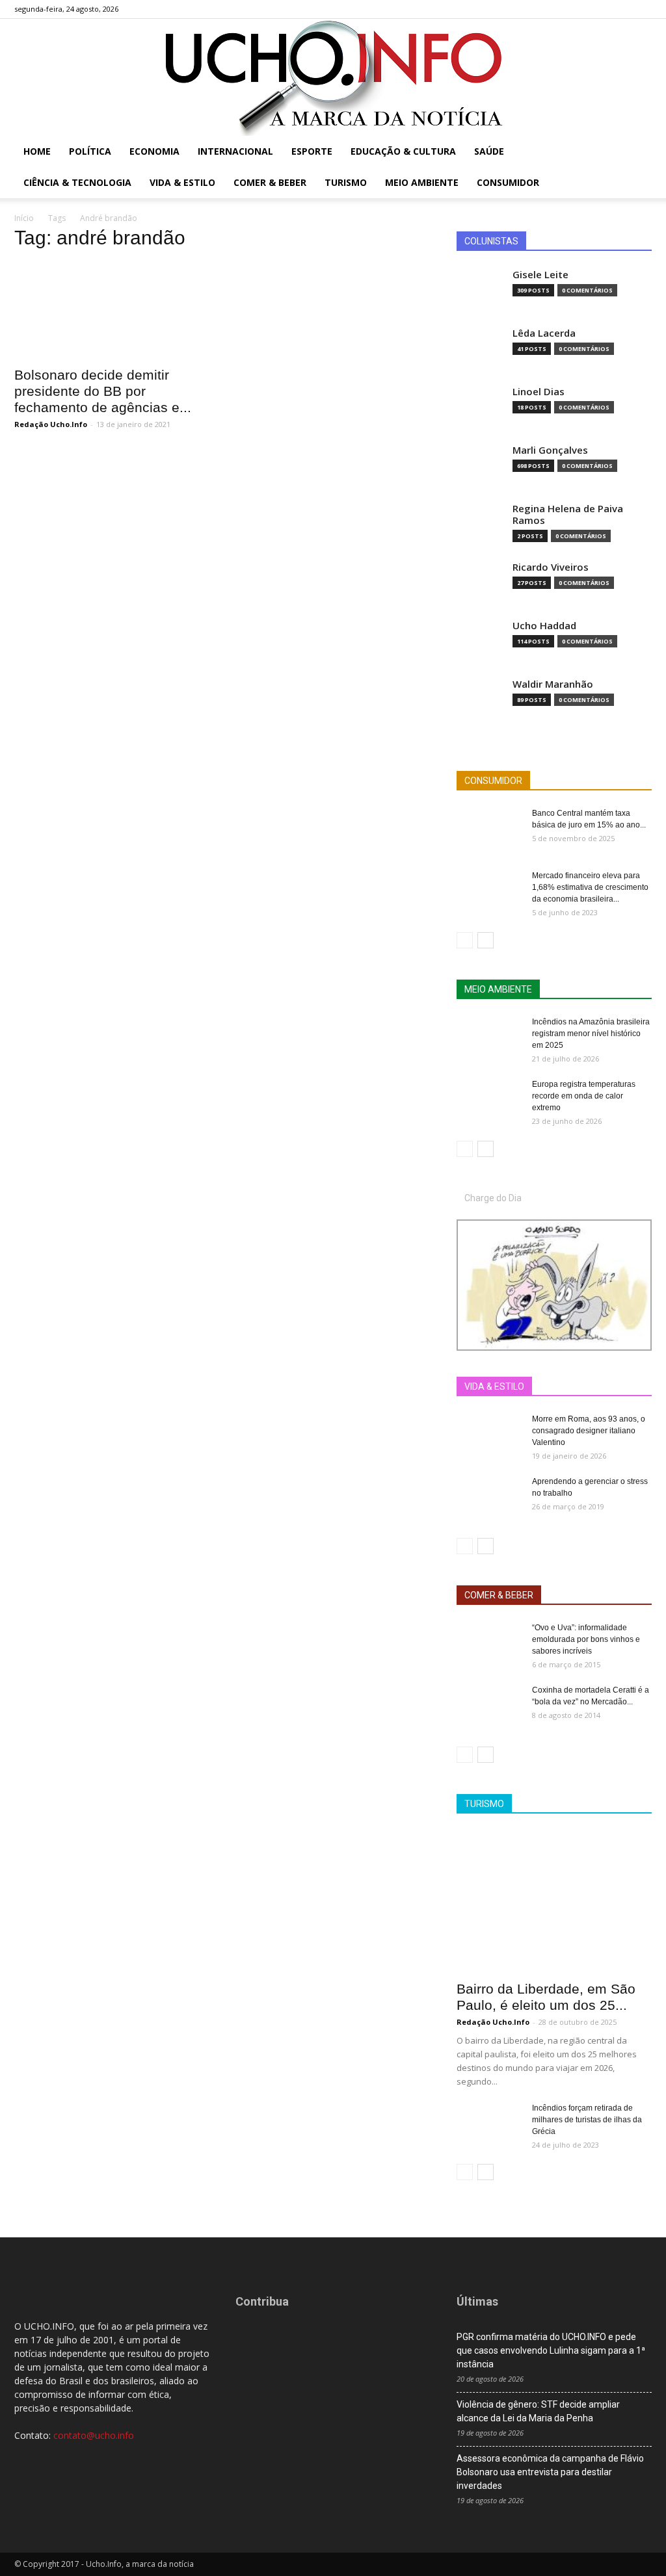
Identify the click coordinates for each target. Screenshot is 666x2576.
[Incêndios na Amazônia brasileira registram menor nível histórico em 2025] (489, 1039)
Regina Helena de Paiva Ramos (568, 514)
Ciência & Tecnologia (77, 182)
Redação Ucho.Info (51, 424)
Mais (537, 1387)
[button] (636, 152)
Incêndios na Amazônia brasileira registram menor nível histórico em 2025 (591, 1034)
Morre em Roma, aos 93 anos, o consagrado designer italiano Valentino (589, 1431)
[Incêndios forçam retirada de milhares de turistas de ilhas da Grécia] (489, 2125)
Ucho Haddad (544, 626)
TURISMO (484, 1804)
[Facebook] (578, 9)
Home (37, 151)
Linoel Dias (539, 392)
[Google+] (599, 9)
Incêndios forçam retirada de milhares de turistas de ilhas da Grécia (587, 2120)
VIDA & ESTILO (494, 1386)
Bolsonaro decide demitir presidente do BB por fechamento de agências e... (103, 391)
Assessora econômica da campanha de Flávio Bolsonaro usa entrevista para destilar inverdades (550, 2472)
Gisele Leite (540, 275)
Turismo (346, 182)
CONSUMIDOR (493, 781)
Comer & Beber (270, 182)
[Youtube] (642, 9)
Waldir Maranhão (553, 684)
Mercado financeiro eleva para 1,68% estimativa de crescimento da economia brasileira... (590, 887)
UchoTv (579, 1387)
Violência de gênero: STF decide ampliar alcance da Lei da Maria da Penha (538, 2411)
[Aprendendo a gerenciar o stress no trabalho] (489, 1498)
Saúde (489, 151)
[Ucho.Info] (333, 77)
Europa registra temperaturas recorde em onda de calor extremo (584, 1096)
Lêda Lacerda (544, 333)
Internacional (235, 151)
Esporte (312, 151)
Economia (154, 151)
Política (90, 151)
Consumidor (508, 182)
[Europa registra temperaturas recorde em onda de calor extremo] (489, 1101)
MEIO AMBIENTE (498, 989)
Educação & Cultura (403, 151)
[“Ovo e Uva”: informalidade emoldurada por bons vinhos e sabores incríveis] (489, 1645)
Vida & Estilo (182, 182)
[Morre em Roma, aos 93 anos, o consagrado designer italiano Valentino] (489, 1436)
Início (24, 218)
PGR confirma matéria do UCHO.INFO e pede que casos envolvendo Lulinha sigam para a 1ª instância (551, 2350)
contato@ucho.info (94, 2435)
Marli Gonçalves (550, 450)
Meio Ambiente (422, 182)
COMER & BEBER (499, 1595)
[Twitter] (620, 9)
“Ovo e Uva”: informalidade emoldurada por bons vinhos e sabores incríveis (586, 1639)
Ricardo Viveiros (551, 567)
